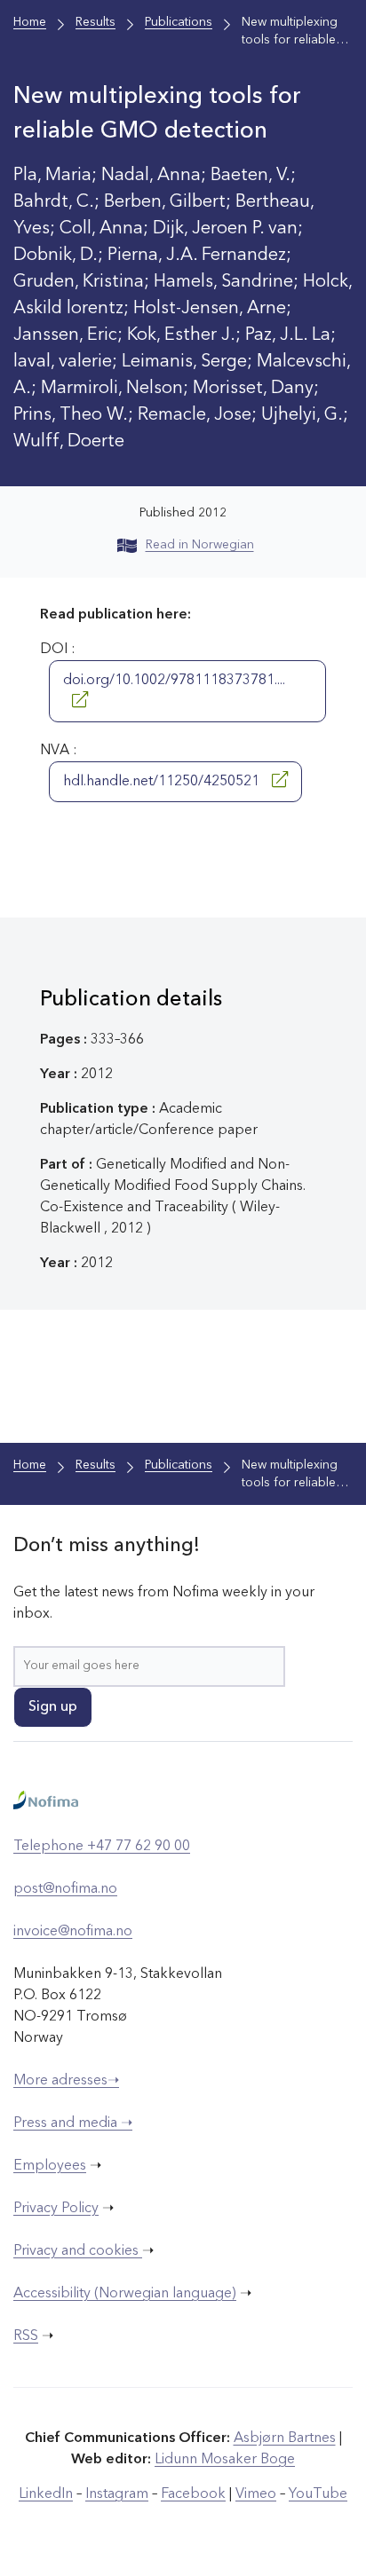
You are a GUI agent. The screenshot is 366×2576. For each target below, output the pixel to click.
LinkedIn (46, 2494)
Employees (50, 2166)
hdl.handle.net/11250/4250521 (163, 782)
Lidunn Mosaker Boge (225, 2460)
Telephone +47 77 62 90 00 (102, 1847)
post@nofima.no (65, 1889)
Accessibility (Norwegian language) (125, 2294)
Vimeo (256, 2494)
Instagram (117, 2494)
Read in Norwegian (200, 545)
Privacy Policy (56, 2209)
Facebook (193, 2494)
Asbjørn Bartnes (285, 2438)
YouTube (318, 2494)
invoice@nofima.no (73, 1932)
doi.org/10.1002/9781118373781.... (174, 681)
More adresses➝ (66, 2081)
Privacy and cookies (78, 2251)
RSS (26, 2336)
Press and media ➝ (73, 2123)
